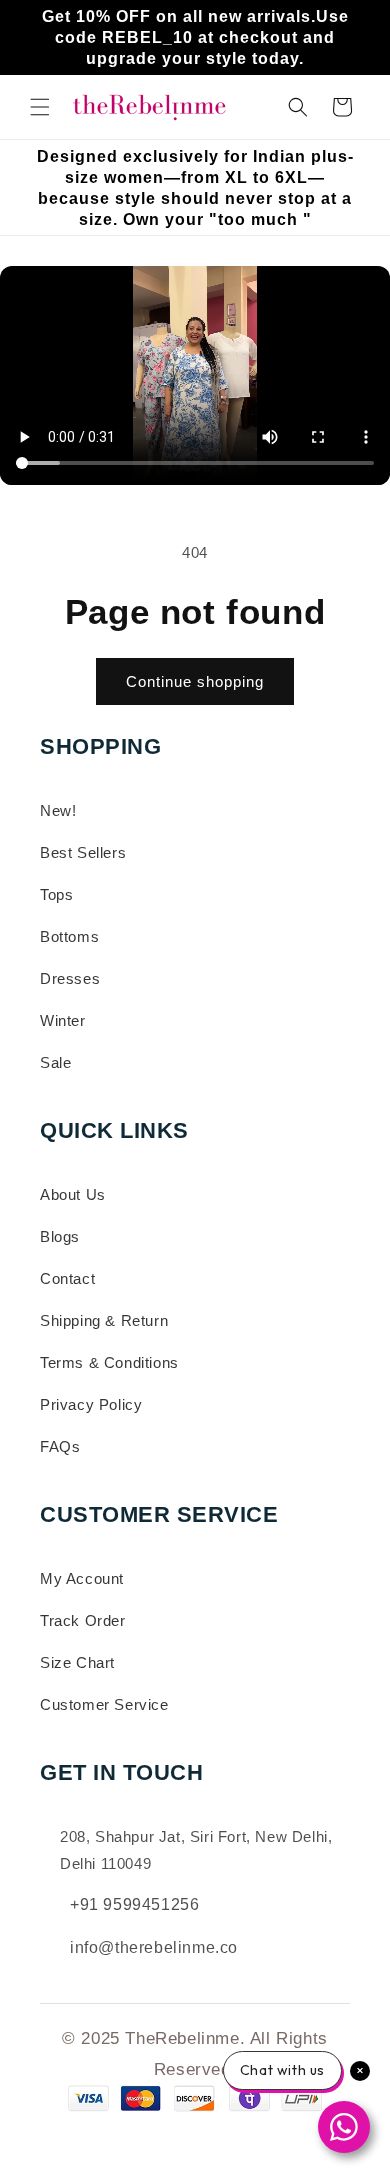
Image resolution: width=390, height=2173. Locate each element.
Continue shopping (195, 681)
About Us (73, 1194)
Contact (67, 1278)
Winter (63, 1020)
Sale (55, 1062)
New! (58, 810)
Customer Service (104, 1704)
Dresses (70, 978)
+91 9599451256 (134, 1904)
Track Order (83, 1620)
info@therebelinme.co (154, 1947)
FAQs (60, 1446)
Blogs (60, 1236)
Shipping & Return (104, 1320)
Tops (56, 894)
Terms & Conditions (109, 1362)
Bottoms (69, 936)
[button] (40, 107)
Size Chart (77, 1662)
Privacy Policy (91, 1404)
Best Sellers (83, 852)
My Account (82, 1578)
